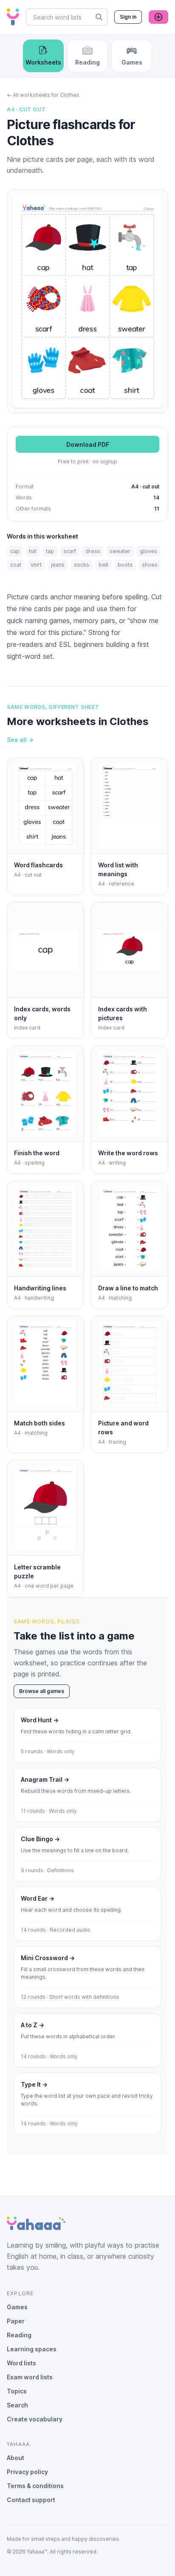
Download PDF (88, 444)
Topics (17, 2391)
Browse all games (42, 1691)
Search (17, 2405)
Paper (16, 2321)
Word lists (21, 2363)
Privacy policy (27, 2472)
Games (17, 2307)
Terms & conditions (35, 2486)
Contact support (31, 2500)
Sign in (128, 17)
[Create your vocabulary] (158, 17)
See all (20, 740)
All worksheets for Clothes (43, 95)
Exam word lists (30, 2377)
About (16, 2458)
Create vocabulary (35, 2419)
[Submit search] (99, 17)
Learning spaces (32, 2349)
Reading (19, 2335)
